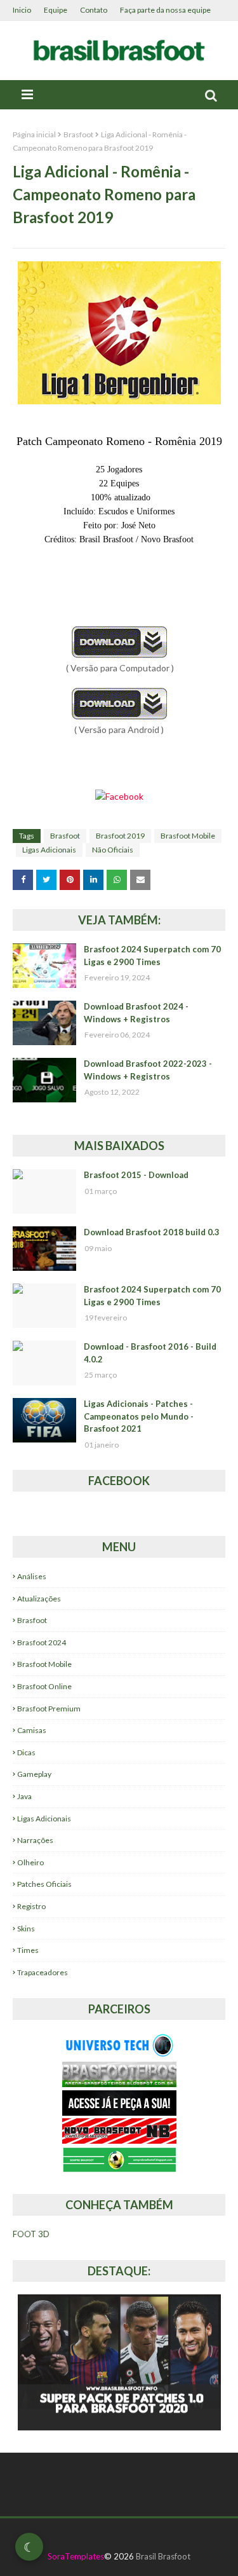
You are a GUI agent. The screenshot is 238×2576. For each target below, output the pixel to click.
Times (28, 1950)
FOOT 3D (31, 2234)
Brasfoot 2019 (120, 836)
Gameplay (34, 1774)
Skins (26, 1929)
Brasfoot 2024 (42, 1642)
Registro (31, 1906)
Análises (32, 1576)
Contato (94, 10)
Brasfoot (78, 134)
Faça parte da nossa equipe (165, 10)
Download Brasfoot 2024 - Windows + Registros (136, 1013)
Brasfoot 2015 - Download (136, 1175)
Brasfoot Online (44, 1686)
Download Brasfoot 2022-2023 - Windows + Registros (148, 1070)
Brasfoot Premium (49, 1709)
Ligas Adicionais (49, 850)
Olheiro (30, 1862)
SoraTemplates (76, 2556)
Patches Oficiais (44, 1884)
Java (24, 1796)
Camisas (32, 1730)
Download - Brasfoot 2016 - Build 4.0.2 (150, 1353)
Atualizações (39, 1599)
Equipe (56, 10)
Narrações (35, 1840)
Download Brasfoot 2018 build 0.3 (152, 1232)
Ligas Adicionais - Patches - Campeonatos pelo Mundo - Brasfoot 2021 (139, 1416)
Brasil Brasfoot (163, 2556)
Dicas (26, 1752)
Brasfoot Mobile (188, 836)
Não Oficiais (113, 850)
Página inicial (34, 134)
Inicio (22, 10)
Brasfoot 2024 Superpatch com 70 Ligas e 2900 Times (152, 956)
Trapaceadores (43, 1972)
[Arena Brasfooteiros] (119, 2084)
